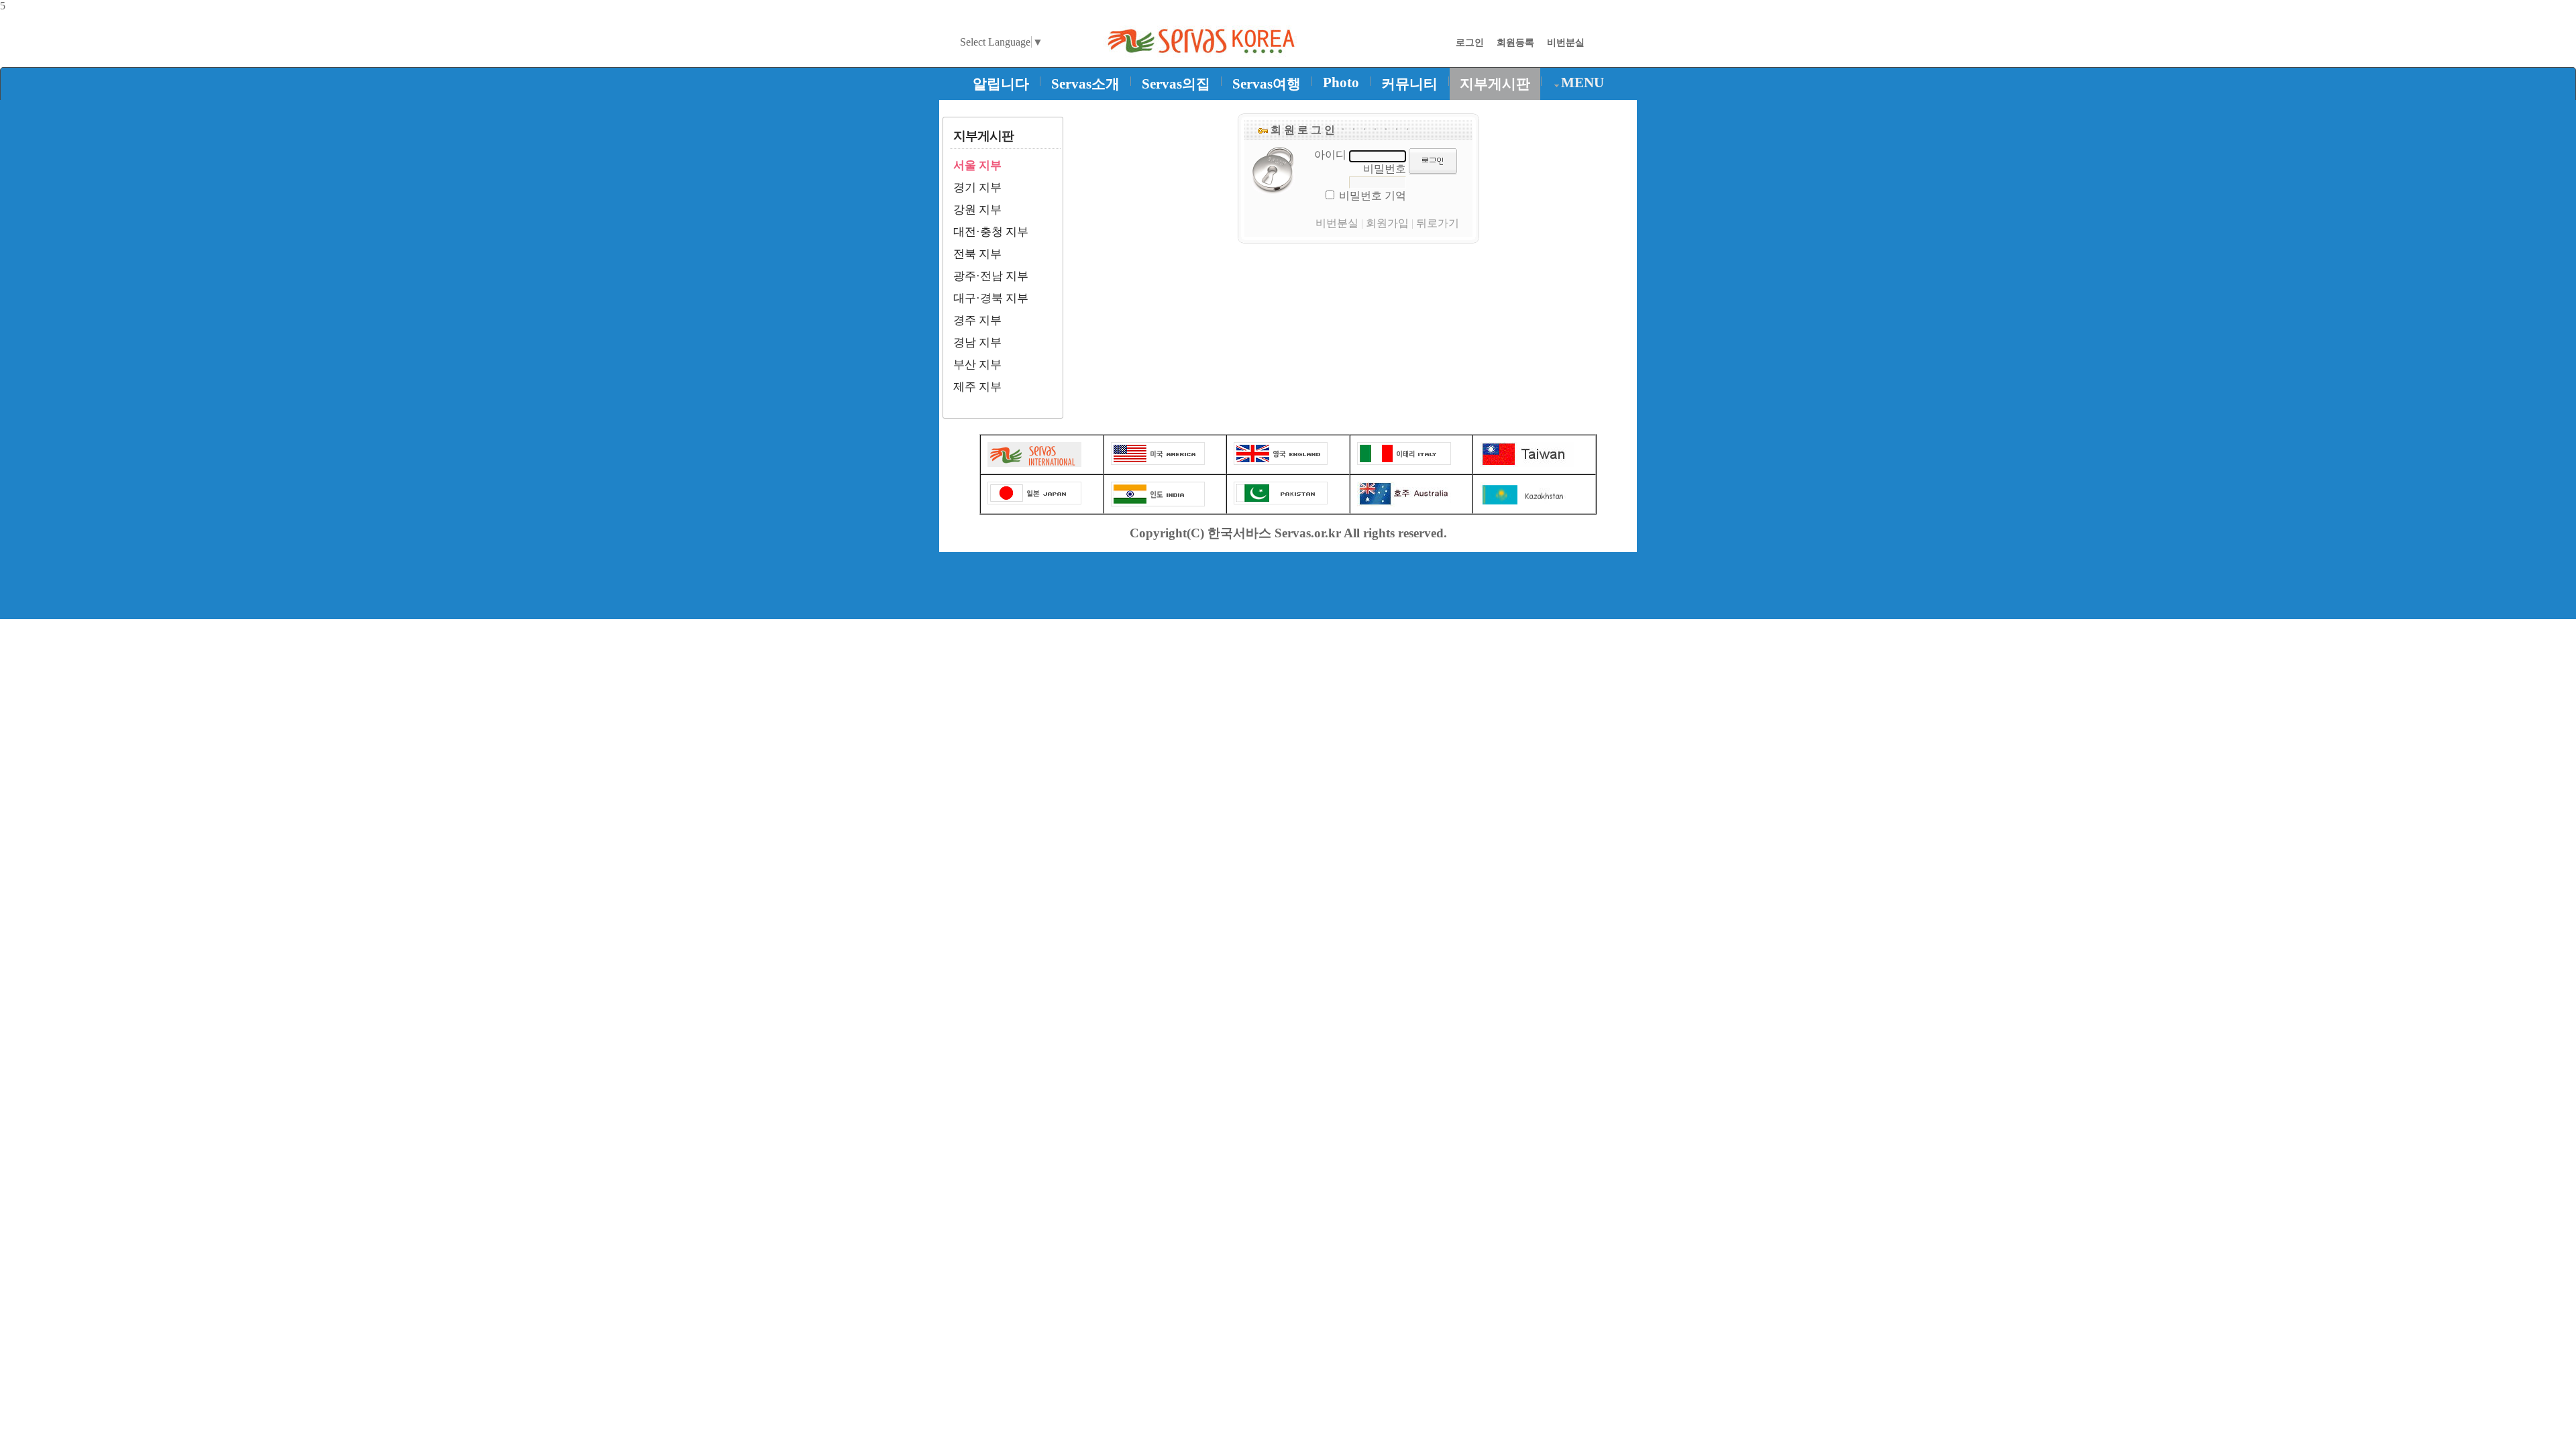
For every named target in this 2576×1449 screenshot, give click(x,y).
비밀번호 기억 (1373, 196)
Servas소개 (1085, 84)
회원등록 (1515, 42)
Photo (1341, 83)
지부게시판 (1495, 84)
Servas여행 (1267, 84)
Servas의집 (1176, 84)
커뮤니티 (1409, 84)
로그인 (1470, 42)
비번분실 (1566, 42)
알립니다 (1001, 84)
